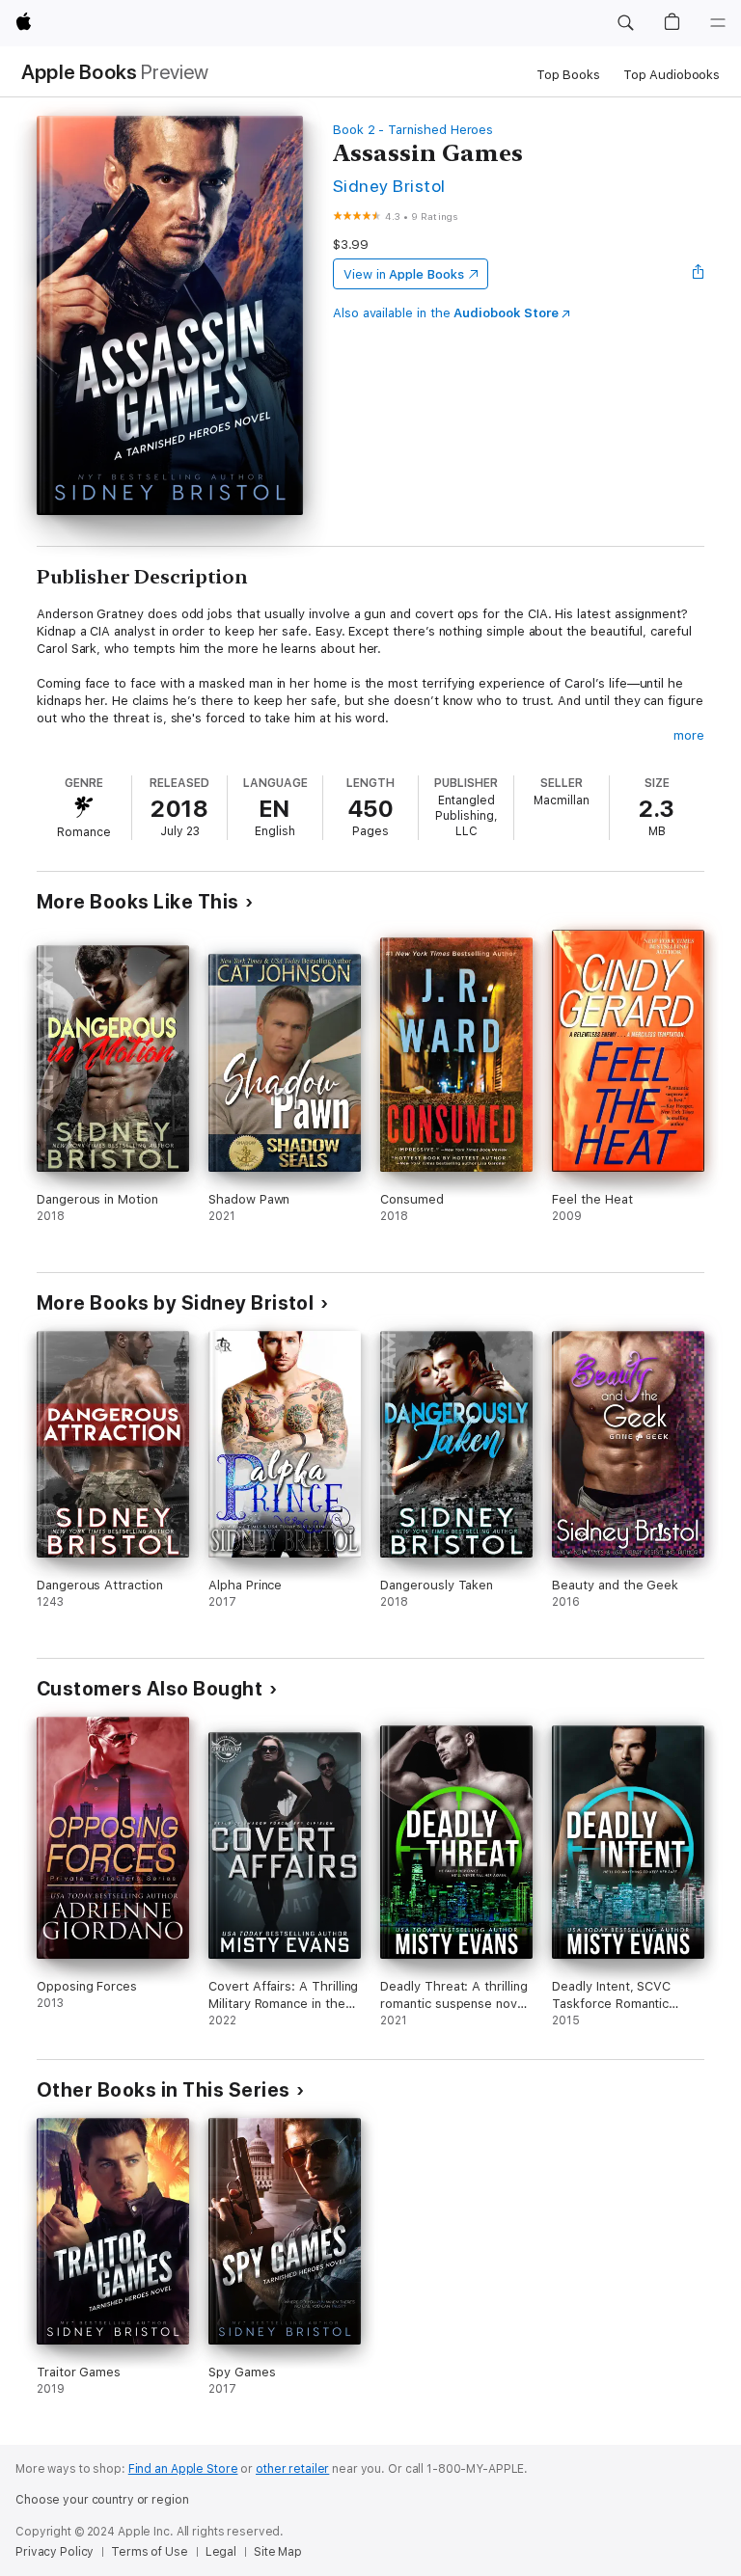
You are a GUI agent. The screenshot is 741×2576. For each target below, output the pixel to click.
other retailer (292, 2469)
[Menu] (718, 23)
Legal (221, 2552)
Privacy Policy (55, 2552)
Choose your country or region (102, 2500)
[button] (625, 23)
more (689, 735)
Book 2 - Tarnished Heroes (413, 130)
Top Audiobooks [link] (672, 75)
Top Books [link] (568, 75)
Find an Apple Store (183, 2469)
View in (404, 274)
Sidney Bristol (389, 186)
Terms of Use (150, 2552)
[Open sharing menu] (699, 274)
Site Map (278, 2552)
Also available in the (446, 313)
